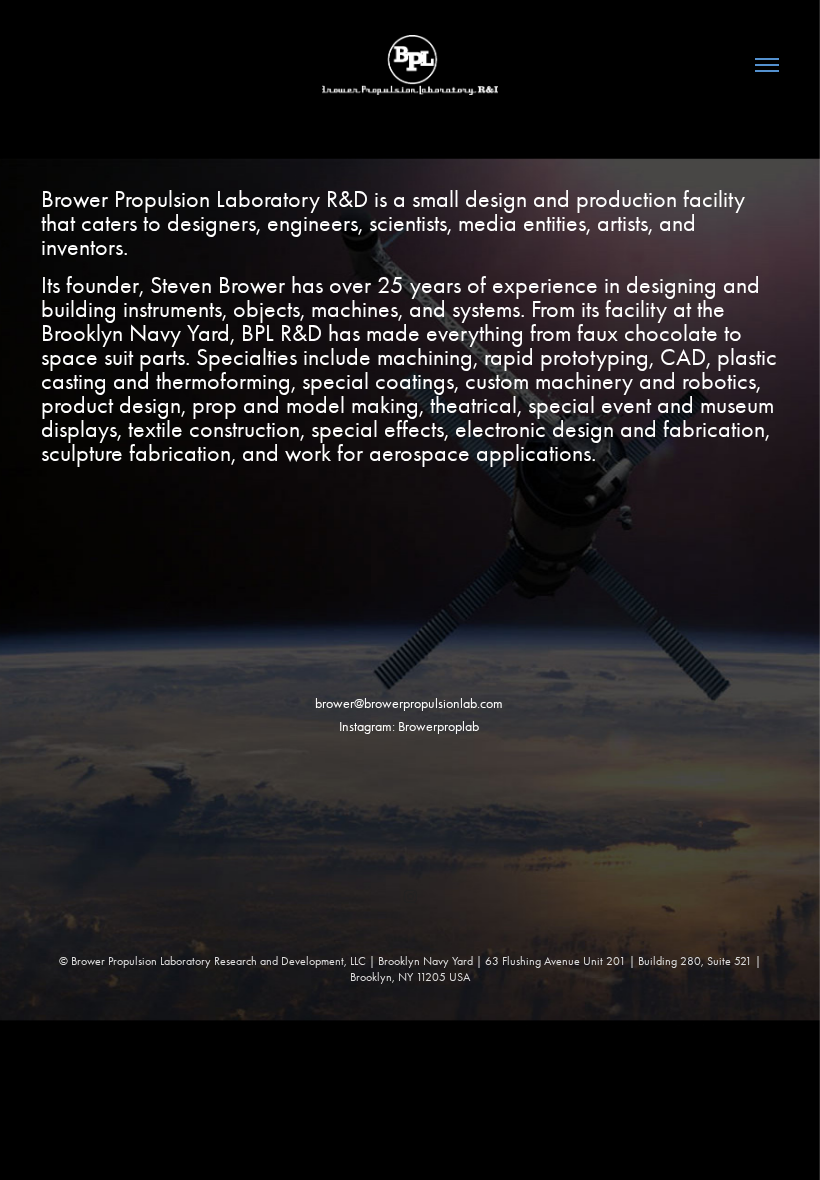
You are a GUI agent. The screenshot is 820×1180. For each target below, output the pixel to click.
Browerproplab (438, 726)
